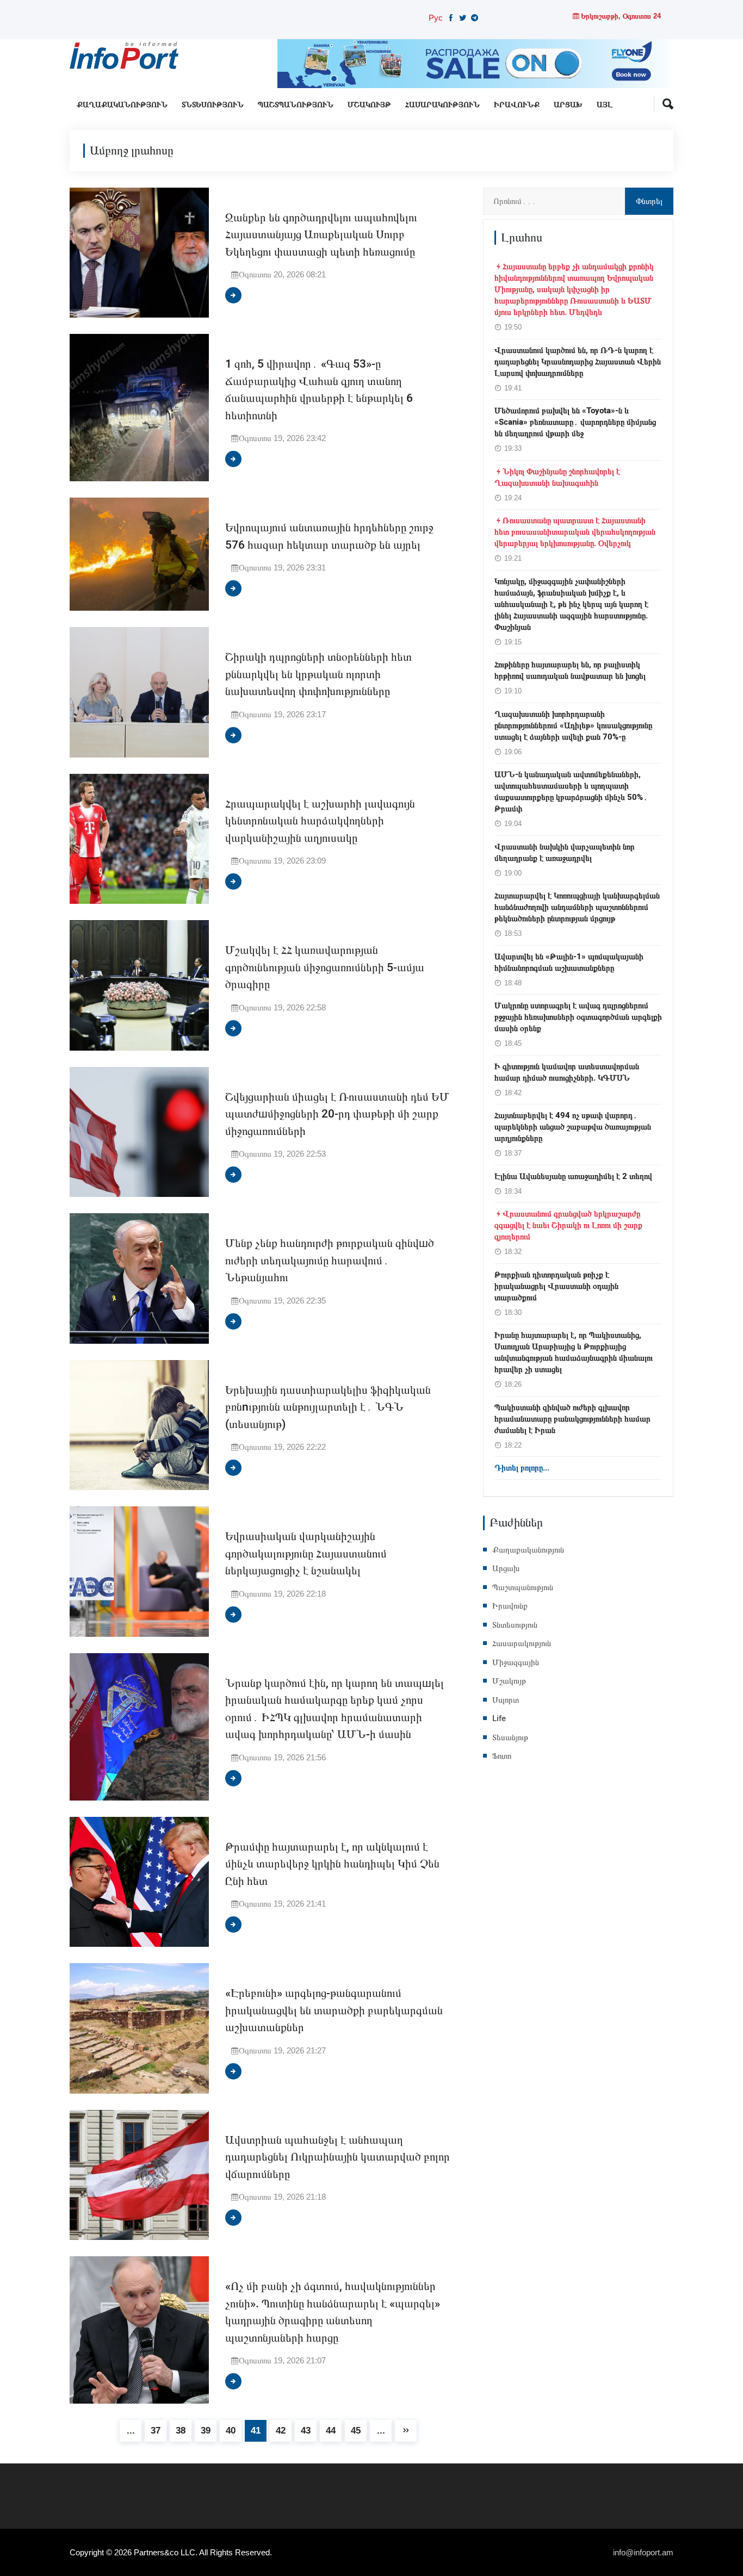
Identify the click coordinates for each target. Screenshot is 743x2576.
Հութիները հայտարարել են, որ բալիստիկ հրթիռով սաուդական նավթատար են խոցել (570, 670)
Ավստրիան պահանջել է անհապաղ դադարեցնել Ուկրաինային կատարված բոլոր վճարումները (338, 2157)
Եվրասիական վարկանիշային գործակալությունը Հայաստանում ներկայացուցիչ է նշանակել (306, 1554)
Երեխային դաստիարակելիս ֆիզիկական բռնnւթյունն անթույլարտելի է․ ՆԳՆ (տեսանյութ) (328, 1407)
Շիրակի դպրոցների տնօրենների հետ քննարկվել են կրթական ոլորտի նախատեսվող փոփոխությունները (318, 674)
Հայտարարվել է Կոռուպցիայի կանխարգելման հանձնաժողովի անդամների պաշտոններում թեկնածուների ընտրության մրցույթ (577, 907)
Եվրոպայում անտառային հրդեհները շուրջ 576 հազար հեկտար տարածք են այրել (329, 536)
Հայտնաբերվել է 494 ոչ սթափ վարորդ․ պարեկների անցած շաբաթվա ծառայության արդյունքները (573, 1127)
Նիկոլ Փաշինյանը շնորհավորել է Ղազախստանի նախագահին (557, 477)
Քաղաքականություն (122, 105)
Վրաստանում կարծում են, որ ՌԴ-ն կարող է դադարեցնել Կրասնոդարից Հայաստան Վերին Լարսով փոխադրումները (578, 362)
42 (281, 2431)
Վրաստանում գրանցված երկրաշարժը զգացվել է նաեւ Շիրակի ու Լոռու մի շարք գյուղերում (568, 1225)
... (131, 2431)
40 (231, 2431)
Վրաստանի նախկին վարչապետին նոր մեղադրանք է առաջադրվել (565, 852)
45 (356, 2431)
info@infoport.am (643, 2552)
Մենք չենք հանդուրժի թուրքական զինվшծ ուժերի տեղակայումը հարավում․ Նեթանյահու (330, 1261)
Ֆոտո (502, 1756)
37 (156, 2431)
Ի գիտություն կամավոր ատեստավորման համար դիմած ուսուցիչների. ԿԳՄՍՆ (567, 1072)
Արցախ (568, 105)
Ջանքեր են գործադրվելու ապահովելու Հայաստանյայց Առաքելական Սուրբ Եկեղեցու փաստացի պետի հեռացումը (321, 235)
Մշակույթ (369, 105)
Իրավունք (517, 105)
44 (331, 2431)
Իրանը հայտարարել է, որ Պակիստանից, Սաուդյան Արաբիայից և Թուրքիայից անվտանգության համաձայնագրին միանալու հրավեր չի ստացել (574, 1352)
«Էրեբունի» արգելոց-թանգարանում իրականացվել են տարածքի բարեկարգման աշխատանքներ (334, 2010)
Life (499, 1718)
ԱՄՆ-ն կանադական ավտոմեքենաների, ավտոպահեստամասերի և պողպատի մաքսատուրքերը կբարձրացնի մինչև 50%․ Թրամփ (571, 792)
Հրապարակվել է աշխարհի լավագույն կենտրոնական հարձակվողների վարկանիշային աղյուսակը (320, 821)
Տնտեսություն (213, 105)
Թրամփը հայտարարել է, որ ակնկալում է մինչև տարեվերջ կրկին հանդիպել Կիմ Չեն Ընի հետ (332, 1864)
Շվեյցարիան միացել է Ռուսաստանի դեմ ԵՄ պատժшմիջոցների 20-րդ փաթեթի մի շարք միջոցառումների (337, 1114)
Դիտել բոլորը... (522, 1468)
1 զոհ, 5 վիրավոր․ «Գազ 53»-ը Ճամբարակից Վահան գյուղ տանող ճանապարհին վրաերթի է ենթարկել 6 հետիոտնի (319, 390)
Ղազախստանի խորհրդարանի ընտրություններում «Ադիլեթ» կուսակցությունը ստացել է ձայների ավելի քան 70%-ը (573, 725)
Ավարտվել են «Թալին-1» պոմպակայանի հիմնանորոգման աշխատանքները (569, 962)
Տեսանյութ (510, 1737)
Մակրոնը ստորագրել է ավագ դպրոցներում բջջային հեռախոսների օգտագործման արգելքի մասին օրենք (578, 1017)
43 (306, 2431)
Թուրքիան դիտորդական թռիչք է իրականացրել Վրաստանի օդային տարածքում (556, 1286)
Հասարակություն (442, 105)
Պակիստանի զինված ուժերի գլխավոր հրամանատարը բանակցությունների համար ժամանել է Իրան (572, 1419)
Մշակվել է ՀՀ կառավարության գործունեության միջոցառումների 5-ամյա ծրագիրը (325, 967)
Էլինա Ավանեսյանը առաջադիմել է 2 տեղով (573, 1176)
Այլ (605, 105)
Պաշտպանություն (296, 105)
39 (206, 2431)
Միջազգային (516, 1662)
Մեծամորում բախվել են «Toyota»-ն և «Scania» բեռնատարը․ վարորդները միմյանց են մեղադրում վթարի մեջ (575, 422)
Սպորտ (506, 1700)
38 (181, 2431)
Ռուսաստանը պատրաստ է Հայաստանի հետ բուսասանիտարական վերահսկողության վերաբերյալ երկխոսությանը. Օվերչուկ (575, 532)
